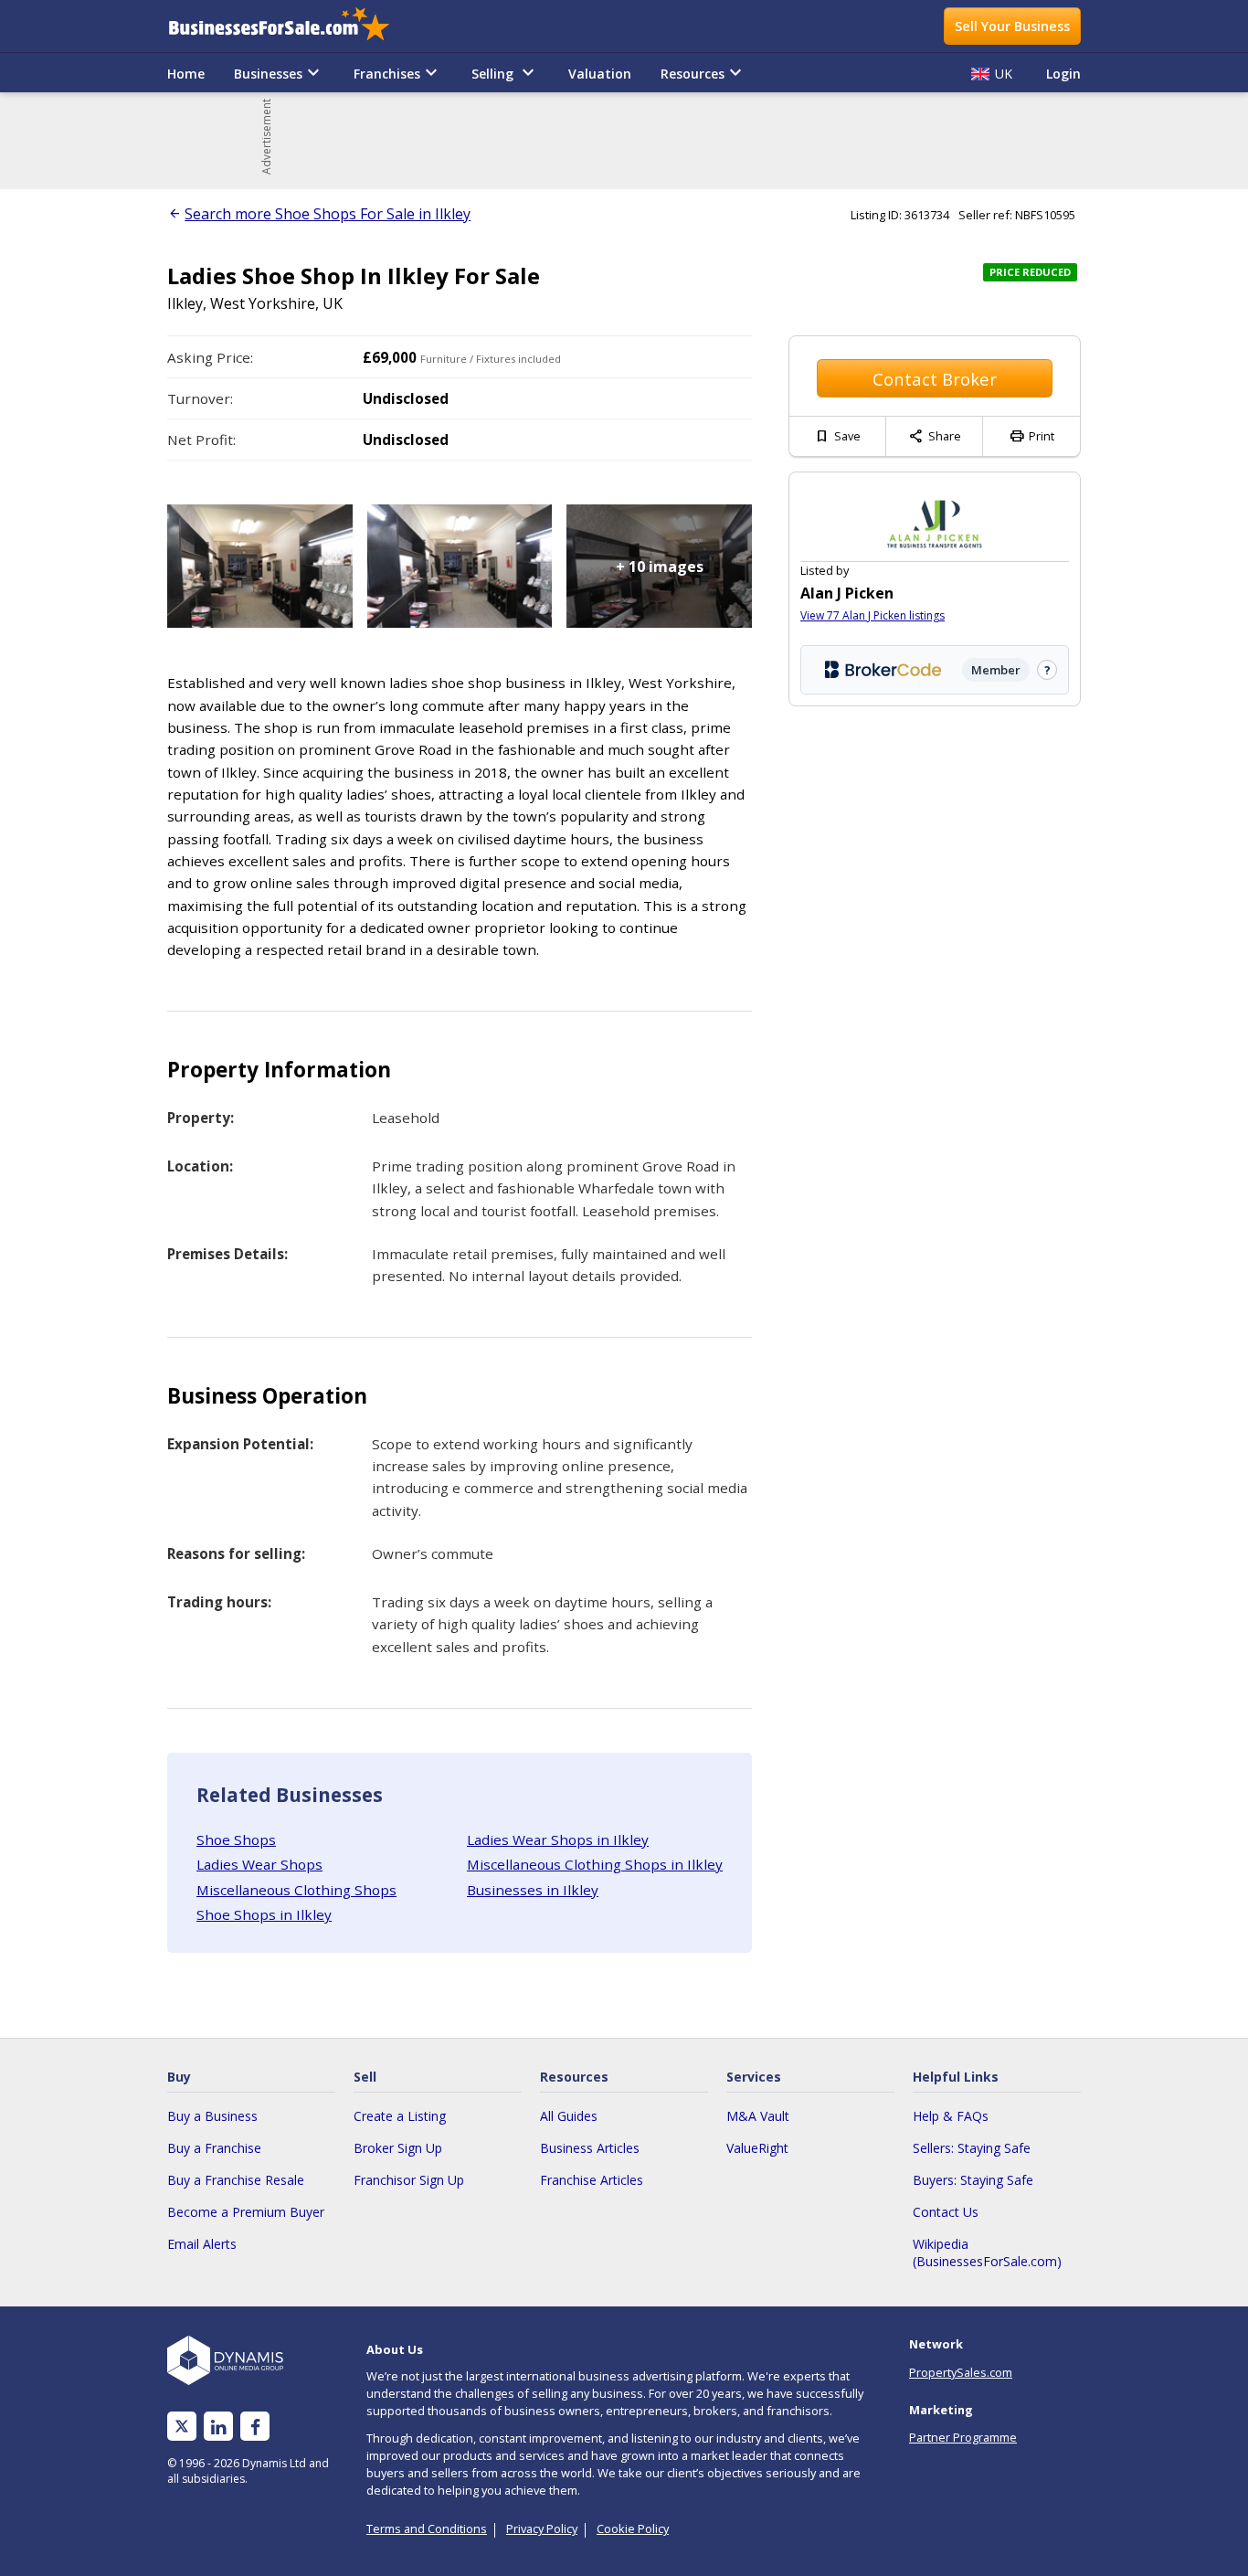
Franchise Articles (592, 2180)
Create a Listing (400, 2116)
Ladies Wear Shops (259, 1864)
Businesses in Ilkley (533, 1890)
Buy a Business (212, 2116)
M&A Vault (758, 2116)
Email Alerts (202, 2244)
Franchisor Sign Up (409, 2180)
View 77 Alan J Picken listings (873, 615)
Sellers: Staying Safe (972, 2148)
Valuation (600, 74)
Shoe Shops (236, 1839)
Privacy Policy (542, 2528)
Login (1063, 74)
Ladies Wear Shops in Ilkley (558, 1839)
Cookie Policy (633, 2528)
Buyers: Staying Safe (973, 2180)
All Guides (569, 2116)
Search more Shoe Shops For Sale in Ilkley (328, 214)
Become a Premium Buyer (246, 2212)
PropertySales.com (961, 2372)
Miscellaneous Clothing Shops (296, 1890)
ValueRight (757, 2148)
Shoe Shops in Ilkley (264, 1914)
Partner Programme (963, 2437)
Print (1031, 436)
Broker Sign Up (398, 2148)
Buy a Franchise (214, 2148)
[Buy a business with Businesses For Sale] (291, 26)
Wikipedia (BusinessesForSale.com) (987, 2253)
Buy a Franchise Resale (236, 2180)
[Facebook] (255, 2427)
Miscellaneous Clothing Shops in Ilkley (595, 1864)
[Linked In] (218, 2427)
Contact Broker (935, 379)
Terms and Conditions (427, 2528)
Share (935, 436)
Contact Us (946, 2212)
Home (186, 74)
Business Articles (590, 2148)
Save (837, 436)
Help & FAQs (951, 2116)
